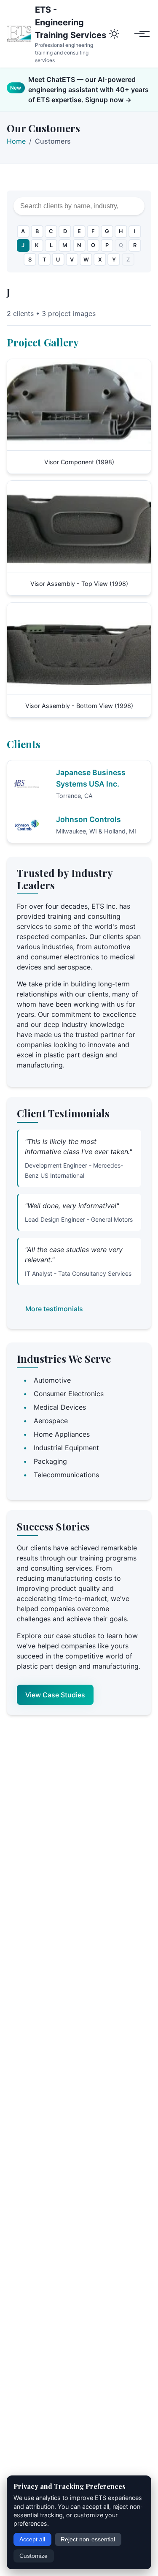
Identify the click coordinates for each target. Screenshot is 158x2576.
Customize (33, 2556)
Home (16, 141)
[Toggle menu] (142, 34)
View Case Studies (55, 1695)
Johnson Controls (88, 819)
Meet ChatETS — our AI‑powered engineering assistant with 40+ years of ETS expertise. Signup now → (88, 90)
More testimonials (54, 1309)
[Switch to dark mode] (117, 34)
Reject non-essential (88, 2539)
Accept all (32, 2539)
